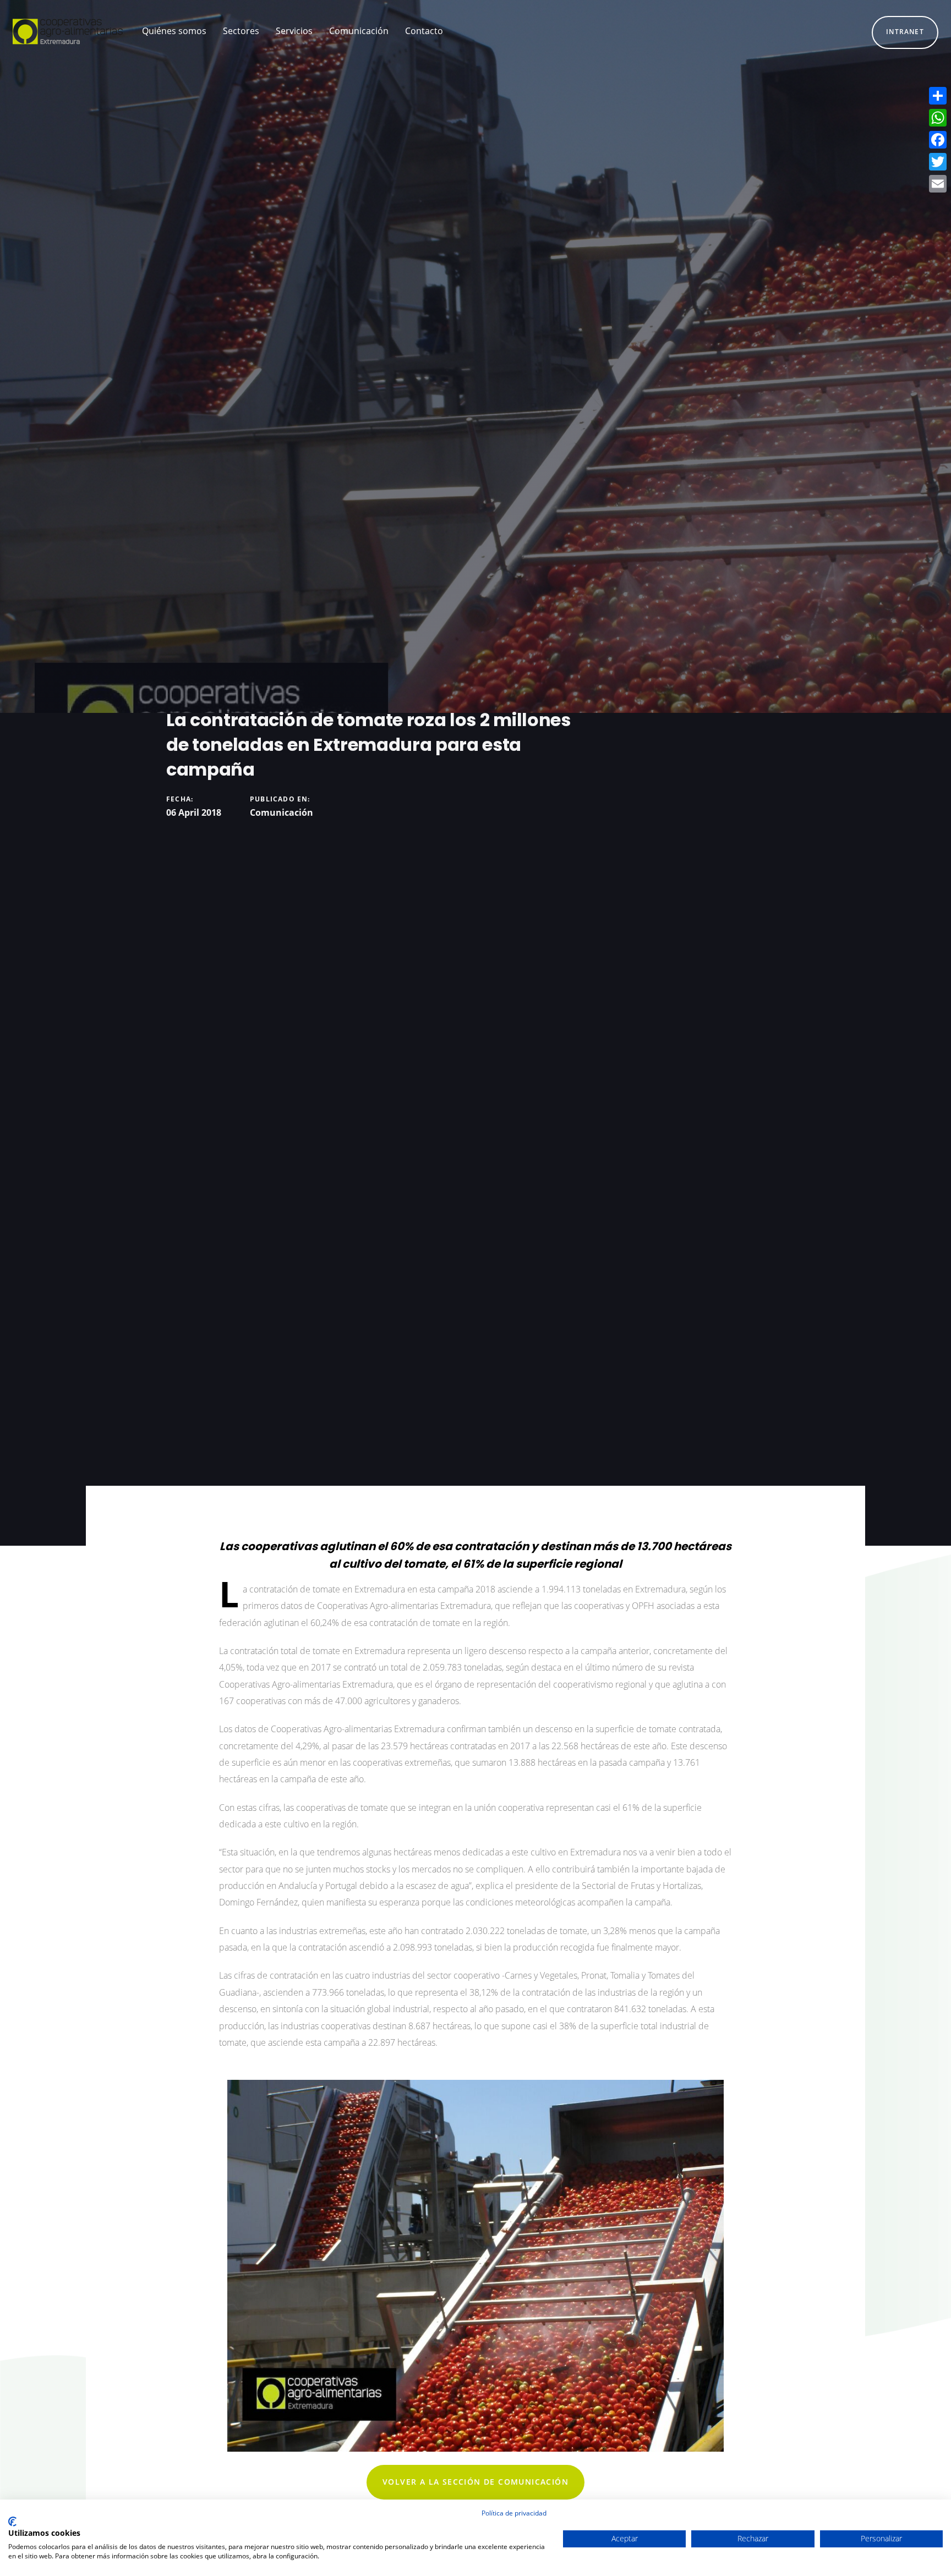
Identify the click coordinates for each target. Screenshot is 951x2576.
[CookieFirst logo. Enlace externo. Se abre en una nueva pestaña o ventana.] (12, 2522)
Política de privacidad (514, 2513)
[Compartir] (938, 96)
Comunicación (282, 812)
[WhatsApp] (938, 118)
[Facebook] (938, 140)
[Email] (938, 184)
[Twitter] (938, 162)
